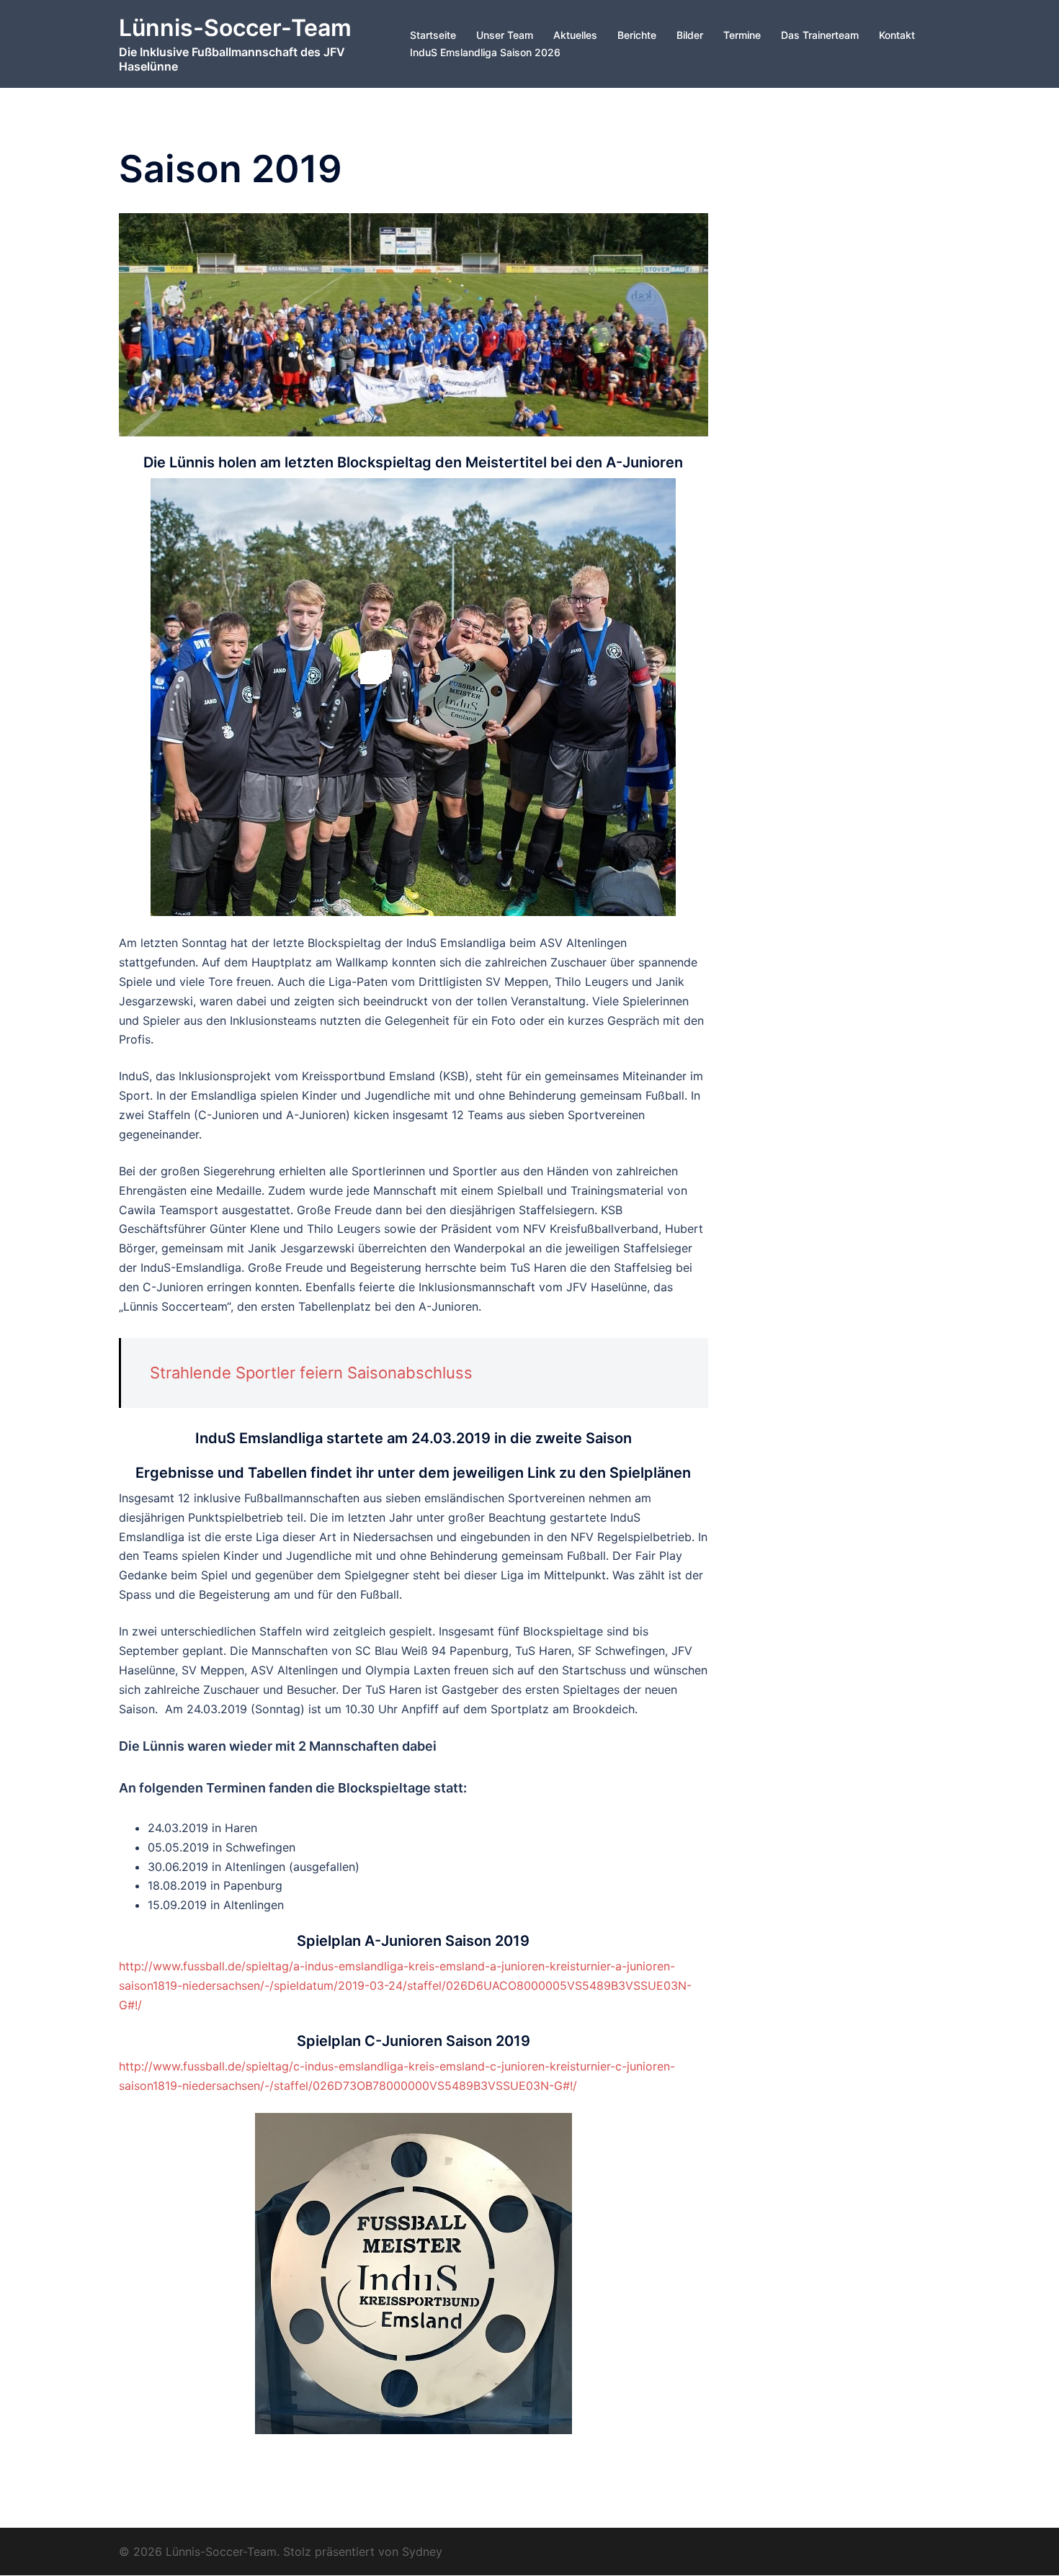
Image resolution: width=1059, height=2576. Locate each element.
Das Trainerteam (820, 35)
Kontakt (897, 35)
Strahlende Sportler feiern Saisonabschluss (311, 1373)
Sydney (422, 2552)
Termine (742, 35)
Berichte (637, 35)
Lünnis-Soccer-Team (235, 28)
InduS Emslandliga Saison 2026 (485, 52)
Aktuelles (575, 35)
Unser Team (505, 35)
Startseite (433, 35)
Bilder (690, 35)
